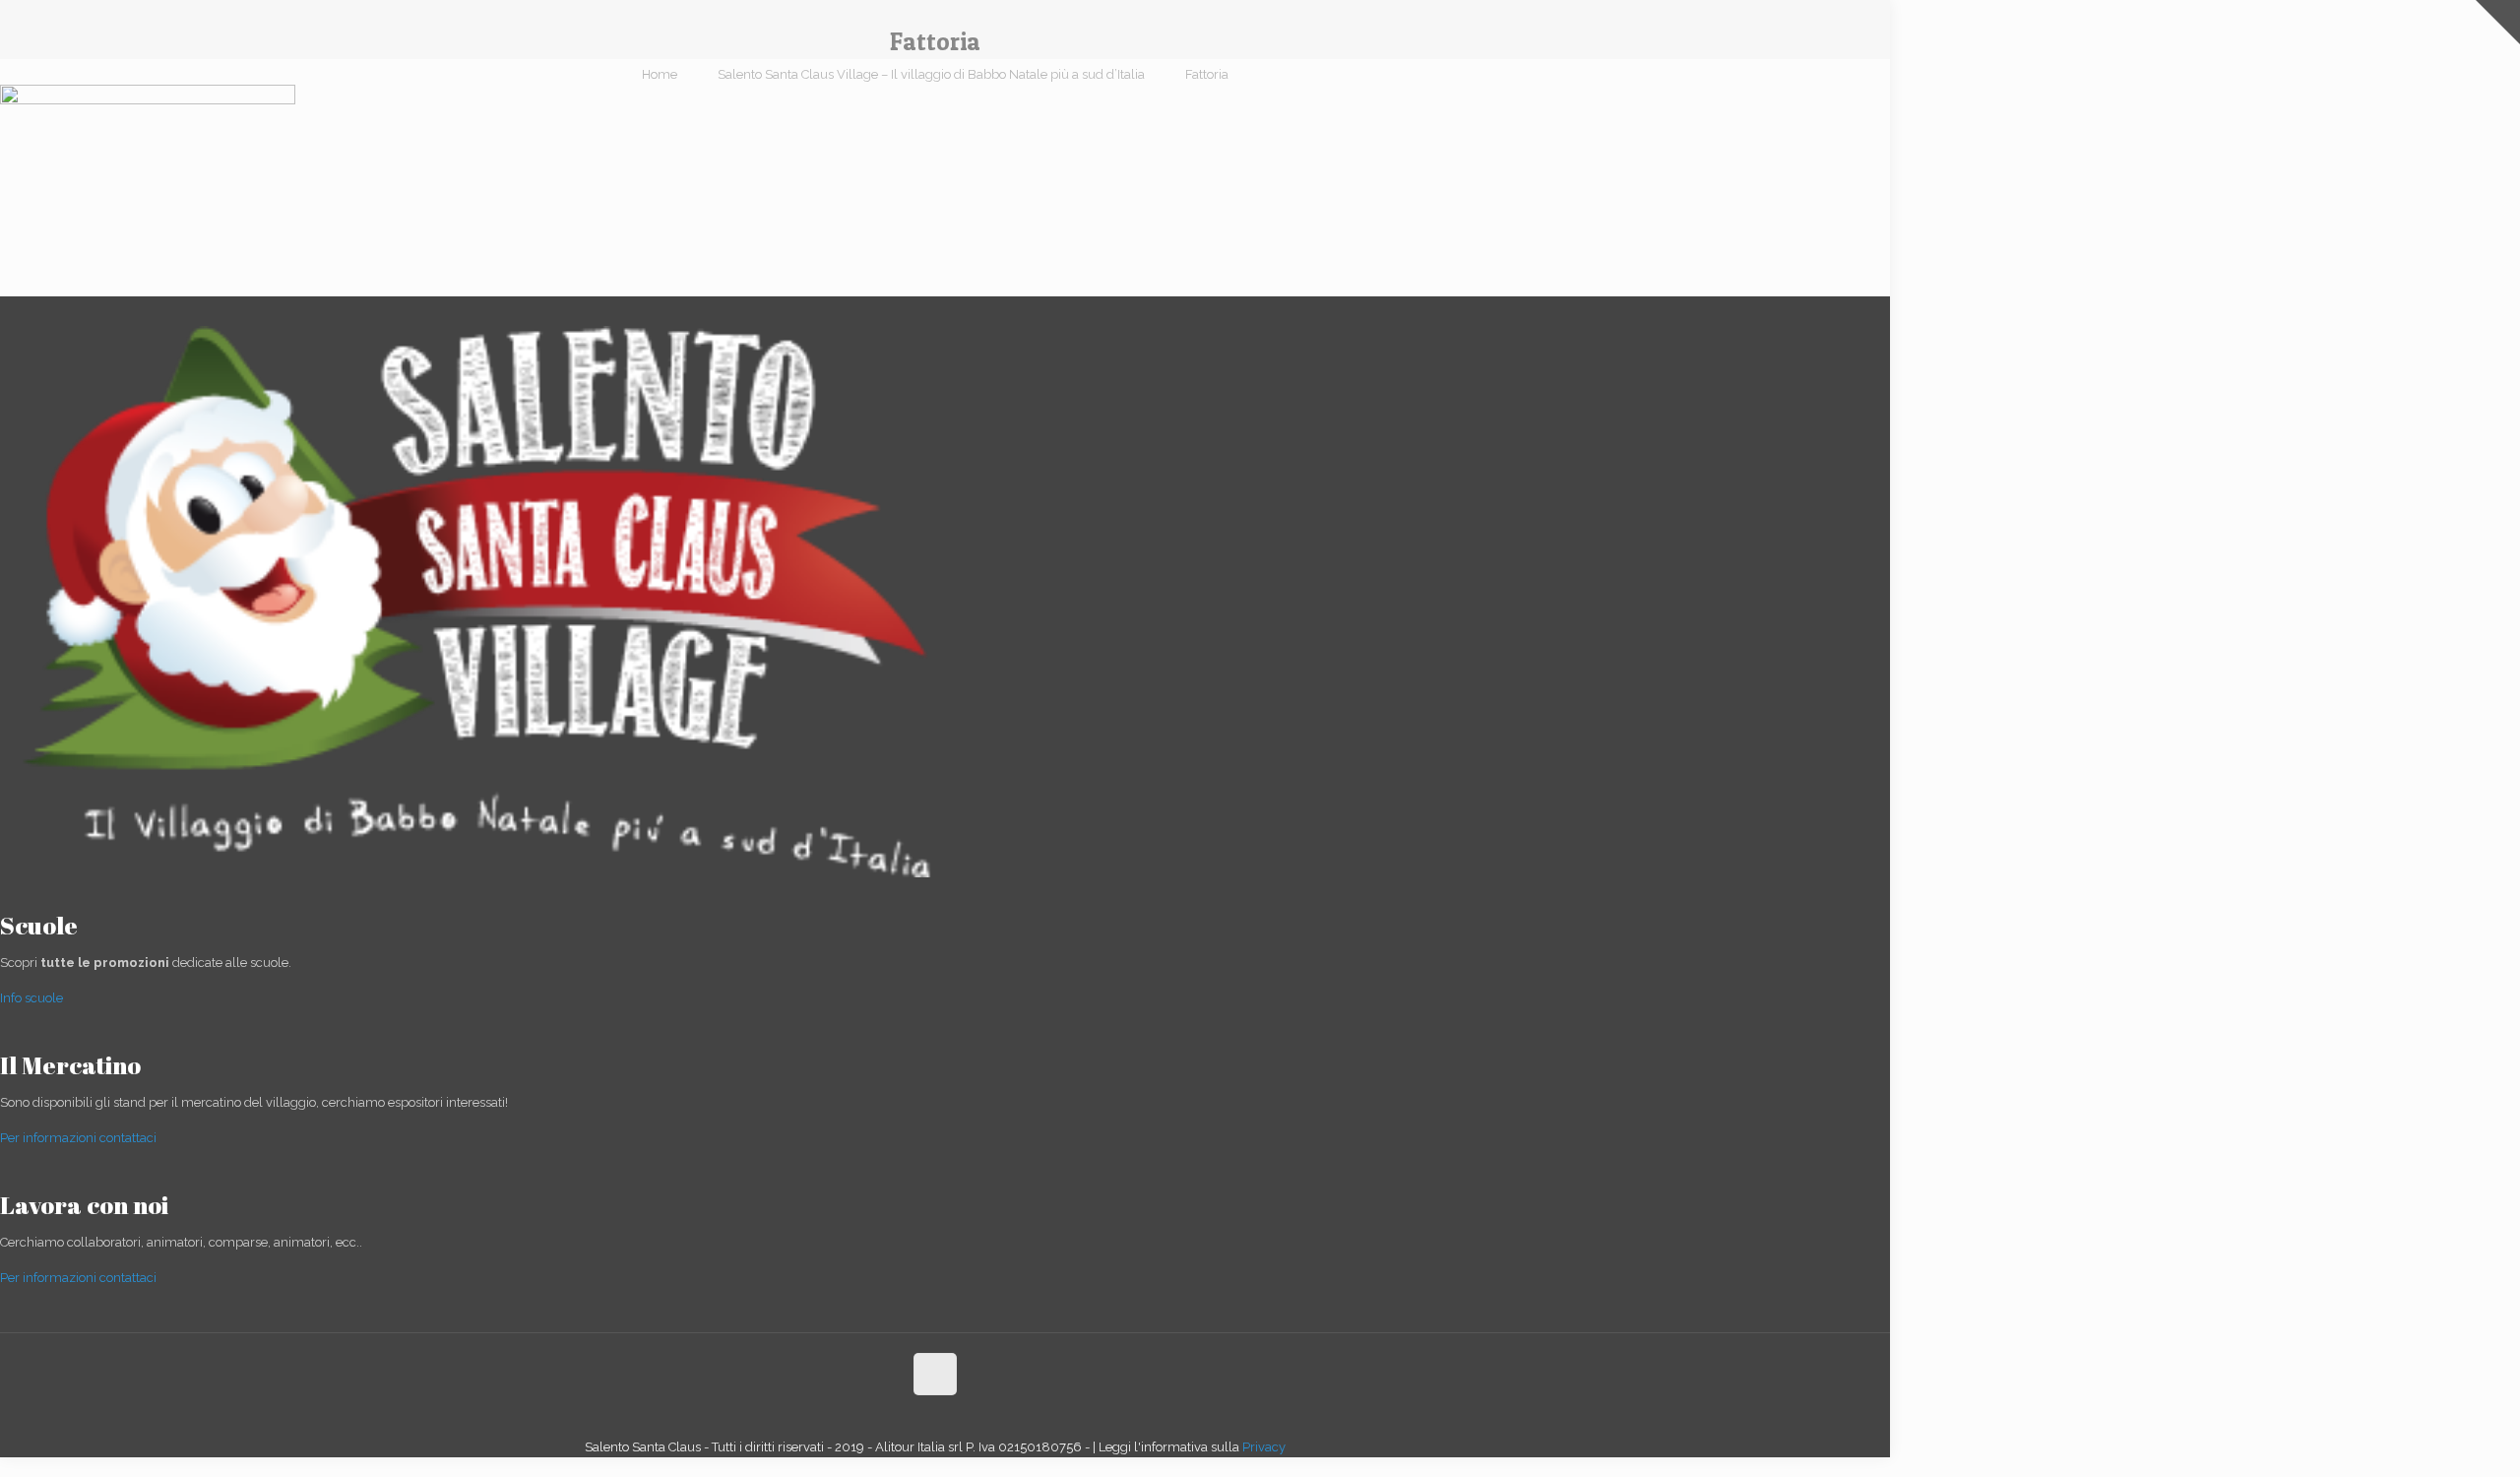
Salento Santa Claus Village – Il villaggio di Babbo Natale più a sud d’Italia (931, 74)
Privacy (1264, 1447)
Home (660, 74)
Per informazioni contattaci (78, 1138)
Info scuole (31, 998)
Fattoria (1207, 74)
